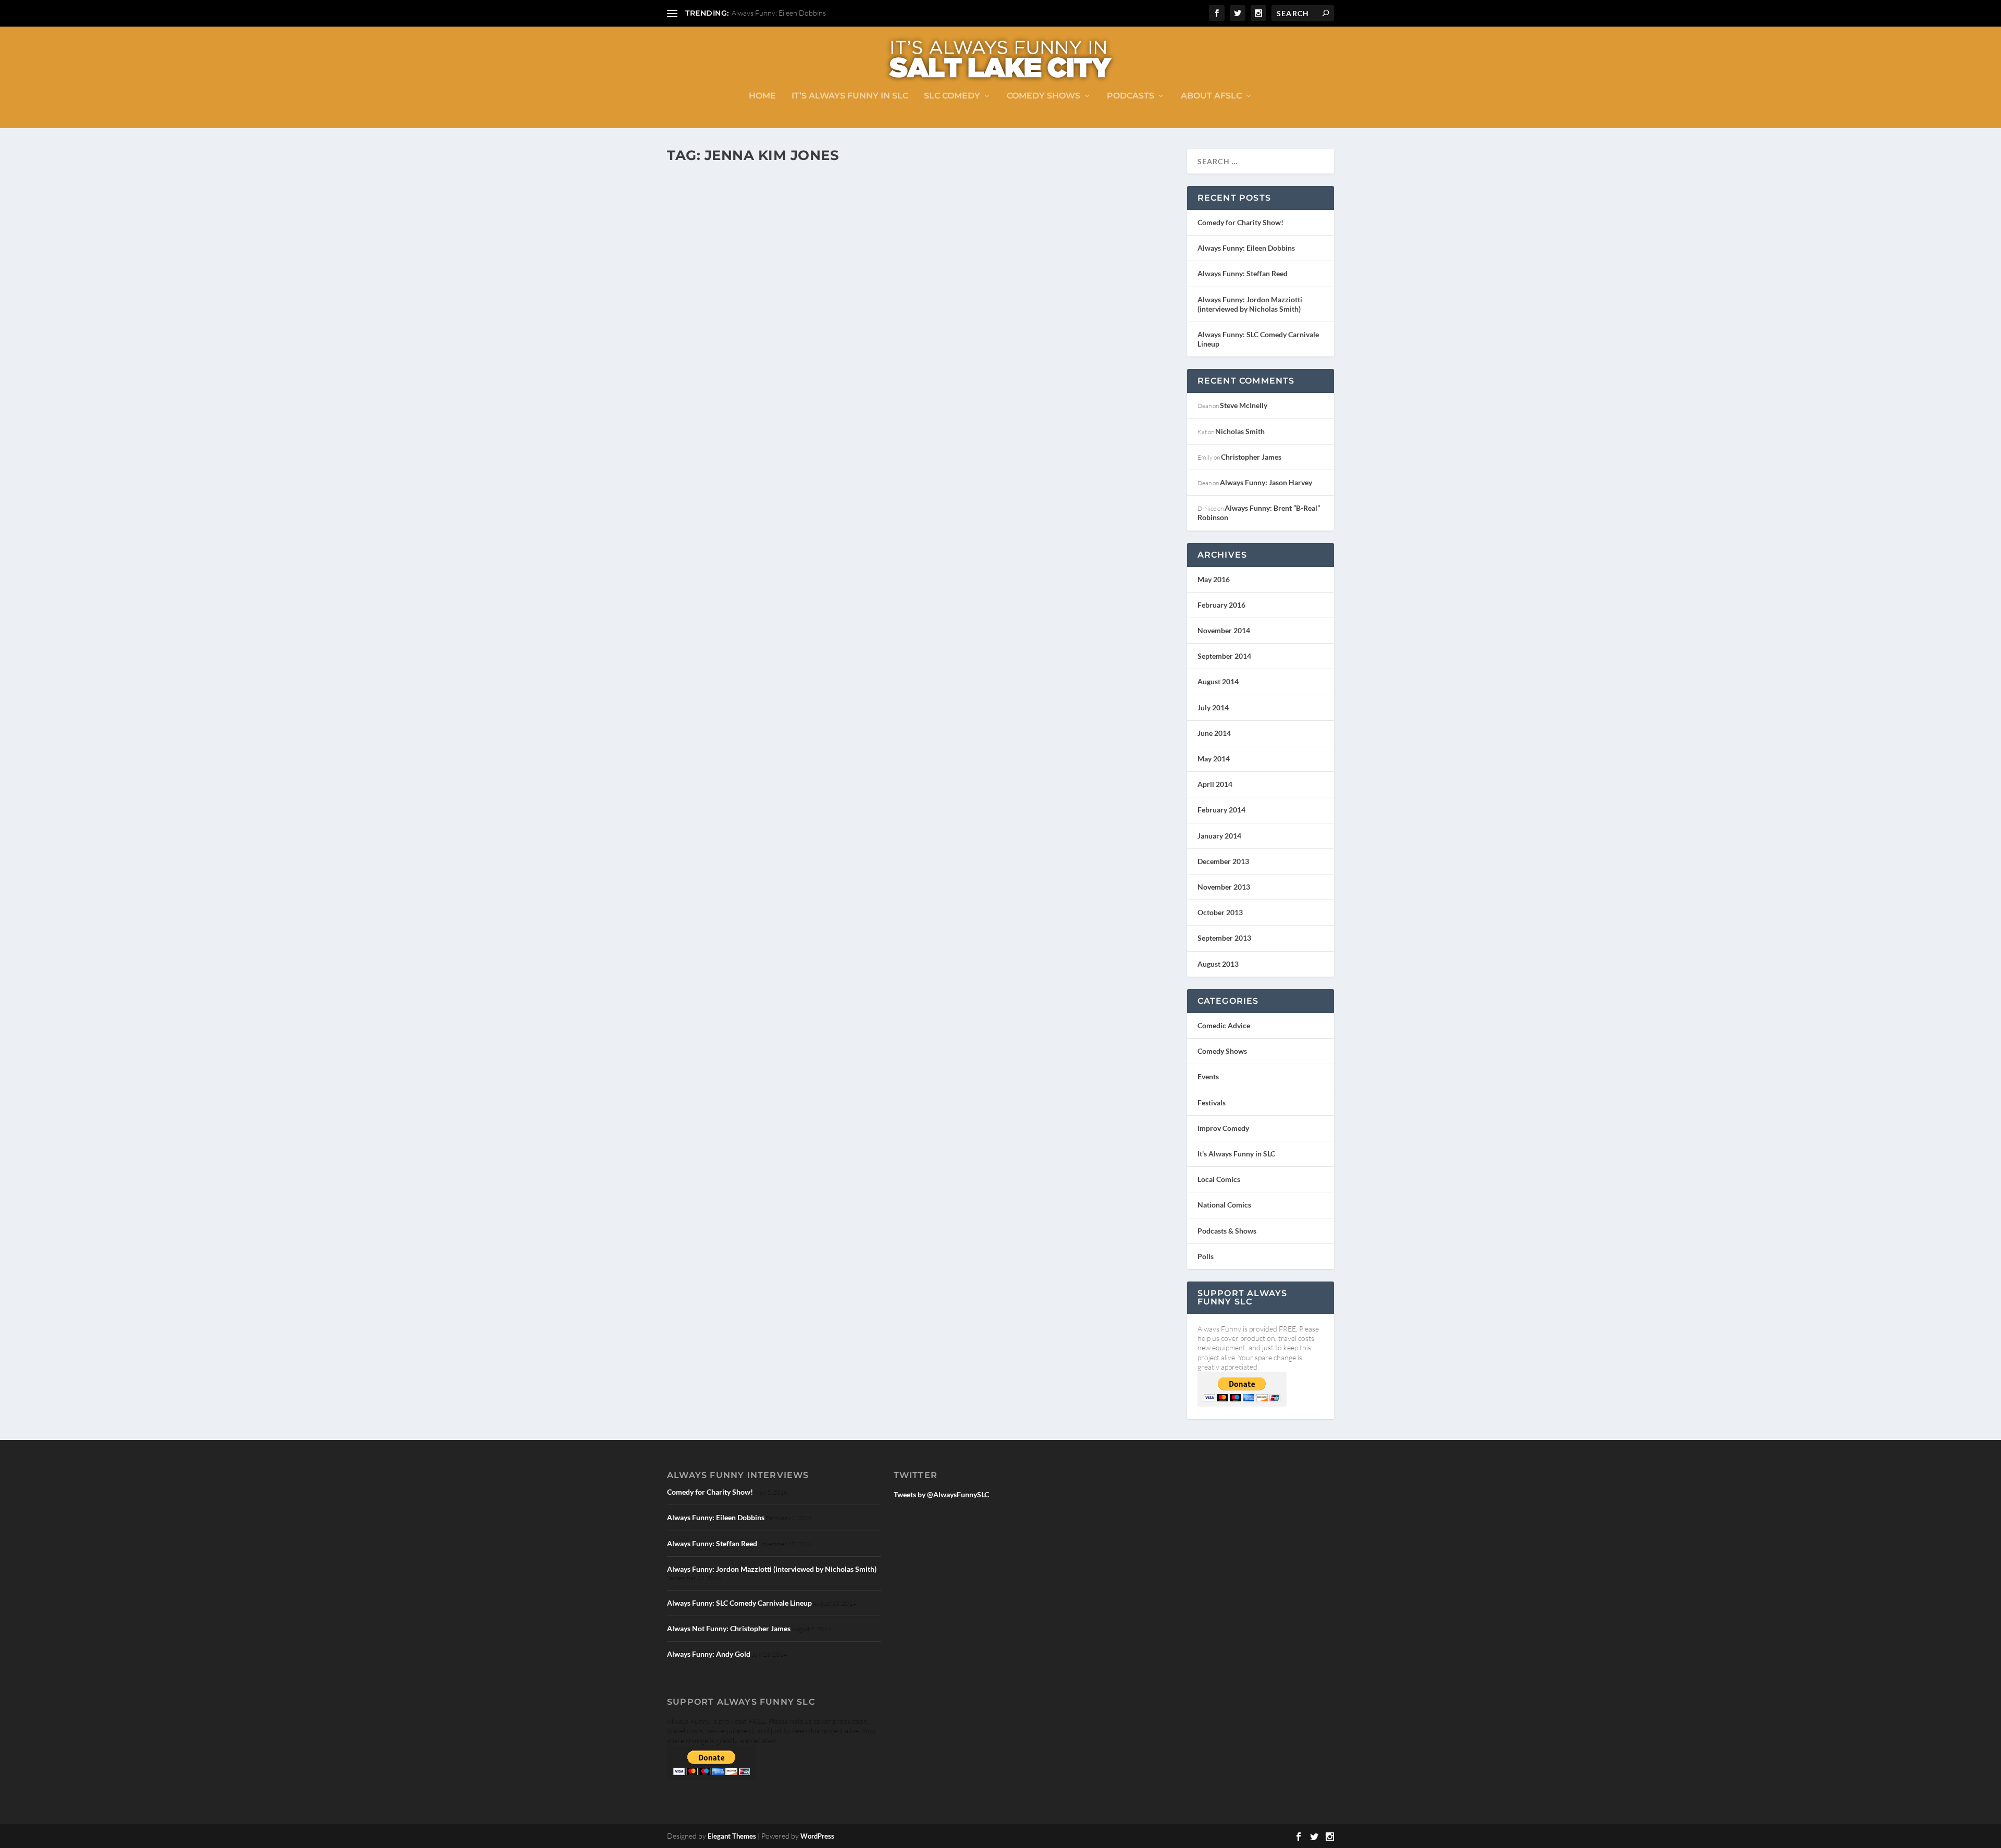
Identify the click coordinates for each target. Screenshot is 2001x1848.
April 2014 (1215, 784)
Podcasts (1131, 96)
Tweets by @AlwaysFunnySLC (941, 1494)
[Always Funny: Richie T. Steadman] (866, 322)
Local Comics (939, 505)
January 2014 (1219, 836)
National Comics (1224, 1205)
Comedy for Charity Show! (1240, 222)
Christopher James (1251, 457)
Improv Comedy (834, 505)
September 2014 (1224, 656)
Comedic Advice (1224, 1025)
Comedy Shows (1043, 96)
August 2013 (1218, 964)
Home (762, 96)
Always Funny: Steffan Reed (1243, 273)
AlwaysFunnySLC (708, 505)
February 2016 (1221, 605)
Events (1208, 1076)
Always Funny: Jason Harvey (1266, 482)
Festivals (1212, 1102)
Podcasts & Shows (981, 505)
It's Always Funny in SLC (889, 505)
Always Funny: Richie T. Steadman (765, 489)
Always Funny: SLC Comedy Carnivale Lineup (739, 1603)
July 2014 (1213, 707)
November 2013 (1224, 887)
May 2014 (1214, 759)
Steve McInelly (1244, 405)
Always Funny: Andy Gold (709, 1654)
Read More (705, 546)
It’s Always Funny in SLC (850, 96)
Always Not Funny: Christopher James (729, 1628)
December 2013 (1223, 861)
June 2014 (1214, 733)
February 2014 (1221, 810)
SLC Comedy (952, 96)
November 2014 (1224, 630)
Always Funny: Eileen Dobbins (779, 13)
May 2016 (1214, 579)
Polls (1206, 1256)
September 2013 (1224, 938)
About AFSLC (1211, 96)
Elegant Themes (732, 1836)
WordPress (817, 1836)
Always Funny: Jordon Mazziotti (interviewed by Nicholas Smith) (1250, 304)
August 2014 (1218, 681)
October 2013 (1220, 912)
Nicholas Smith (1240, 431)
